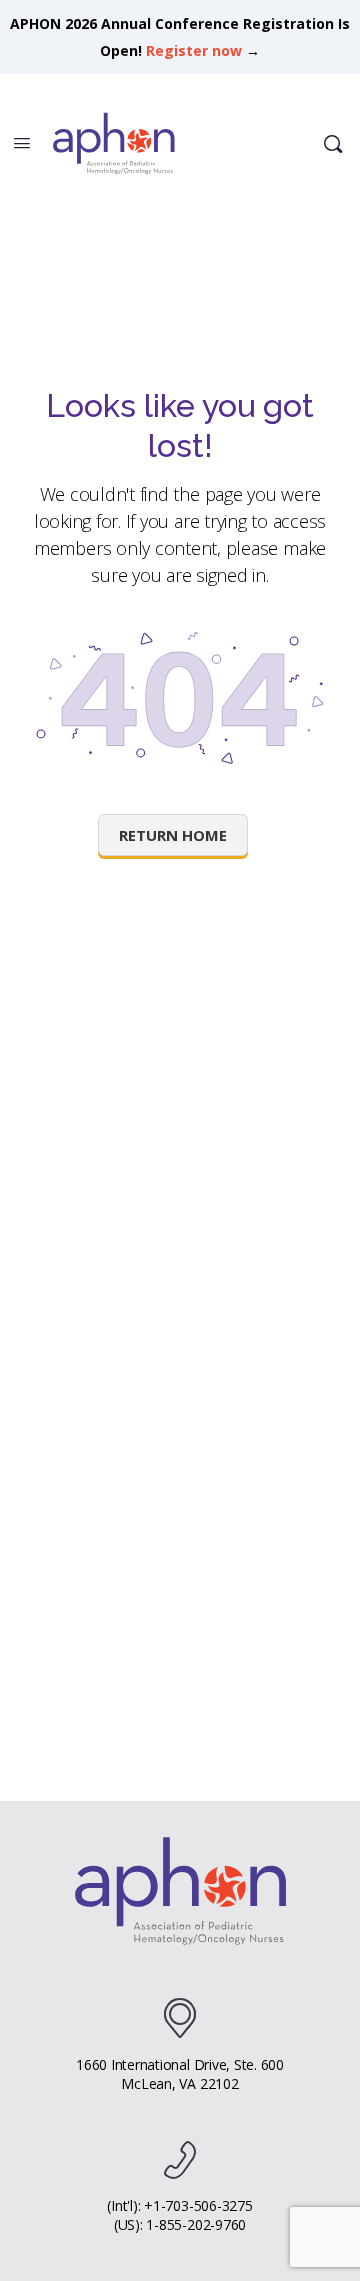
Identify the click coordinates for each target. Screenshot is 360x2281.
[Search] (333, 144)
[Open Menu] (22, 142)
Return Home (173, 835)
